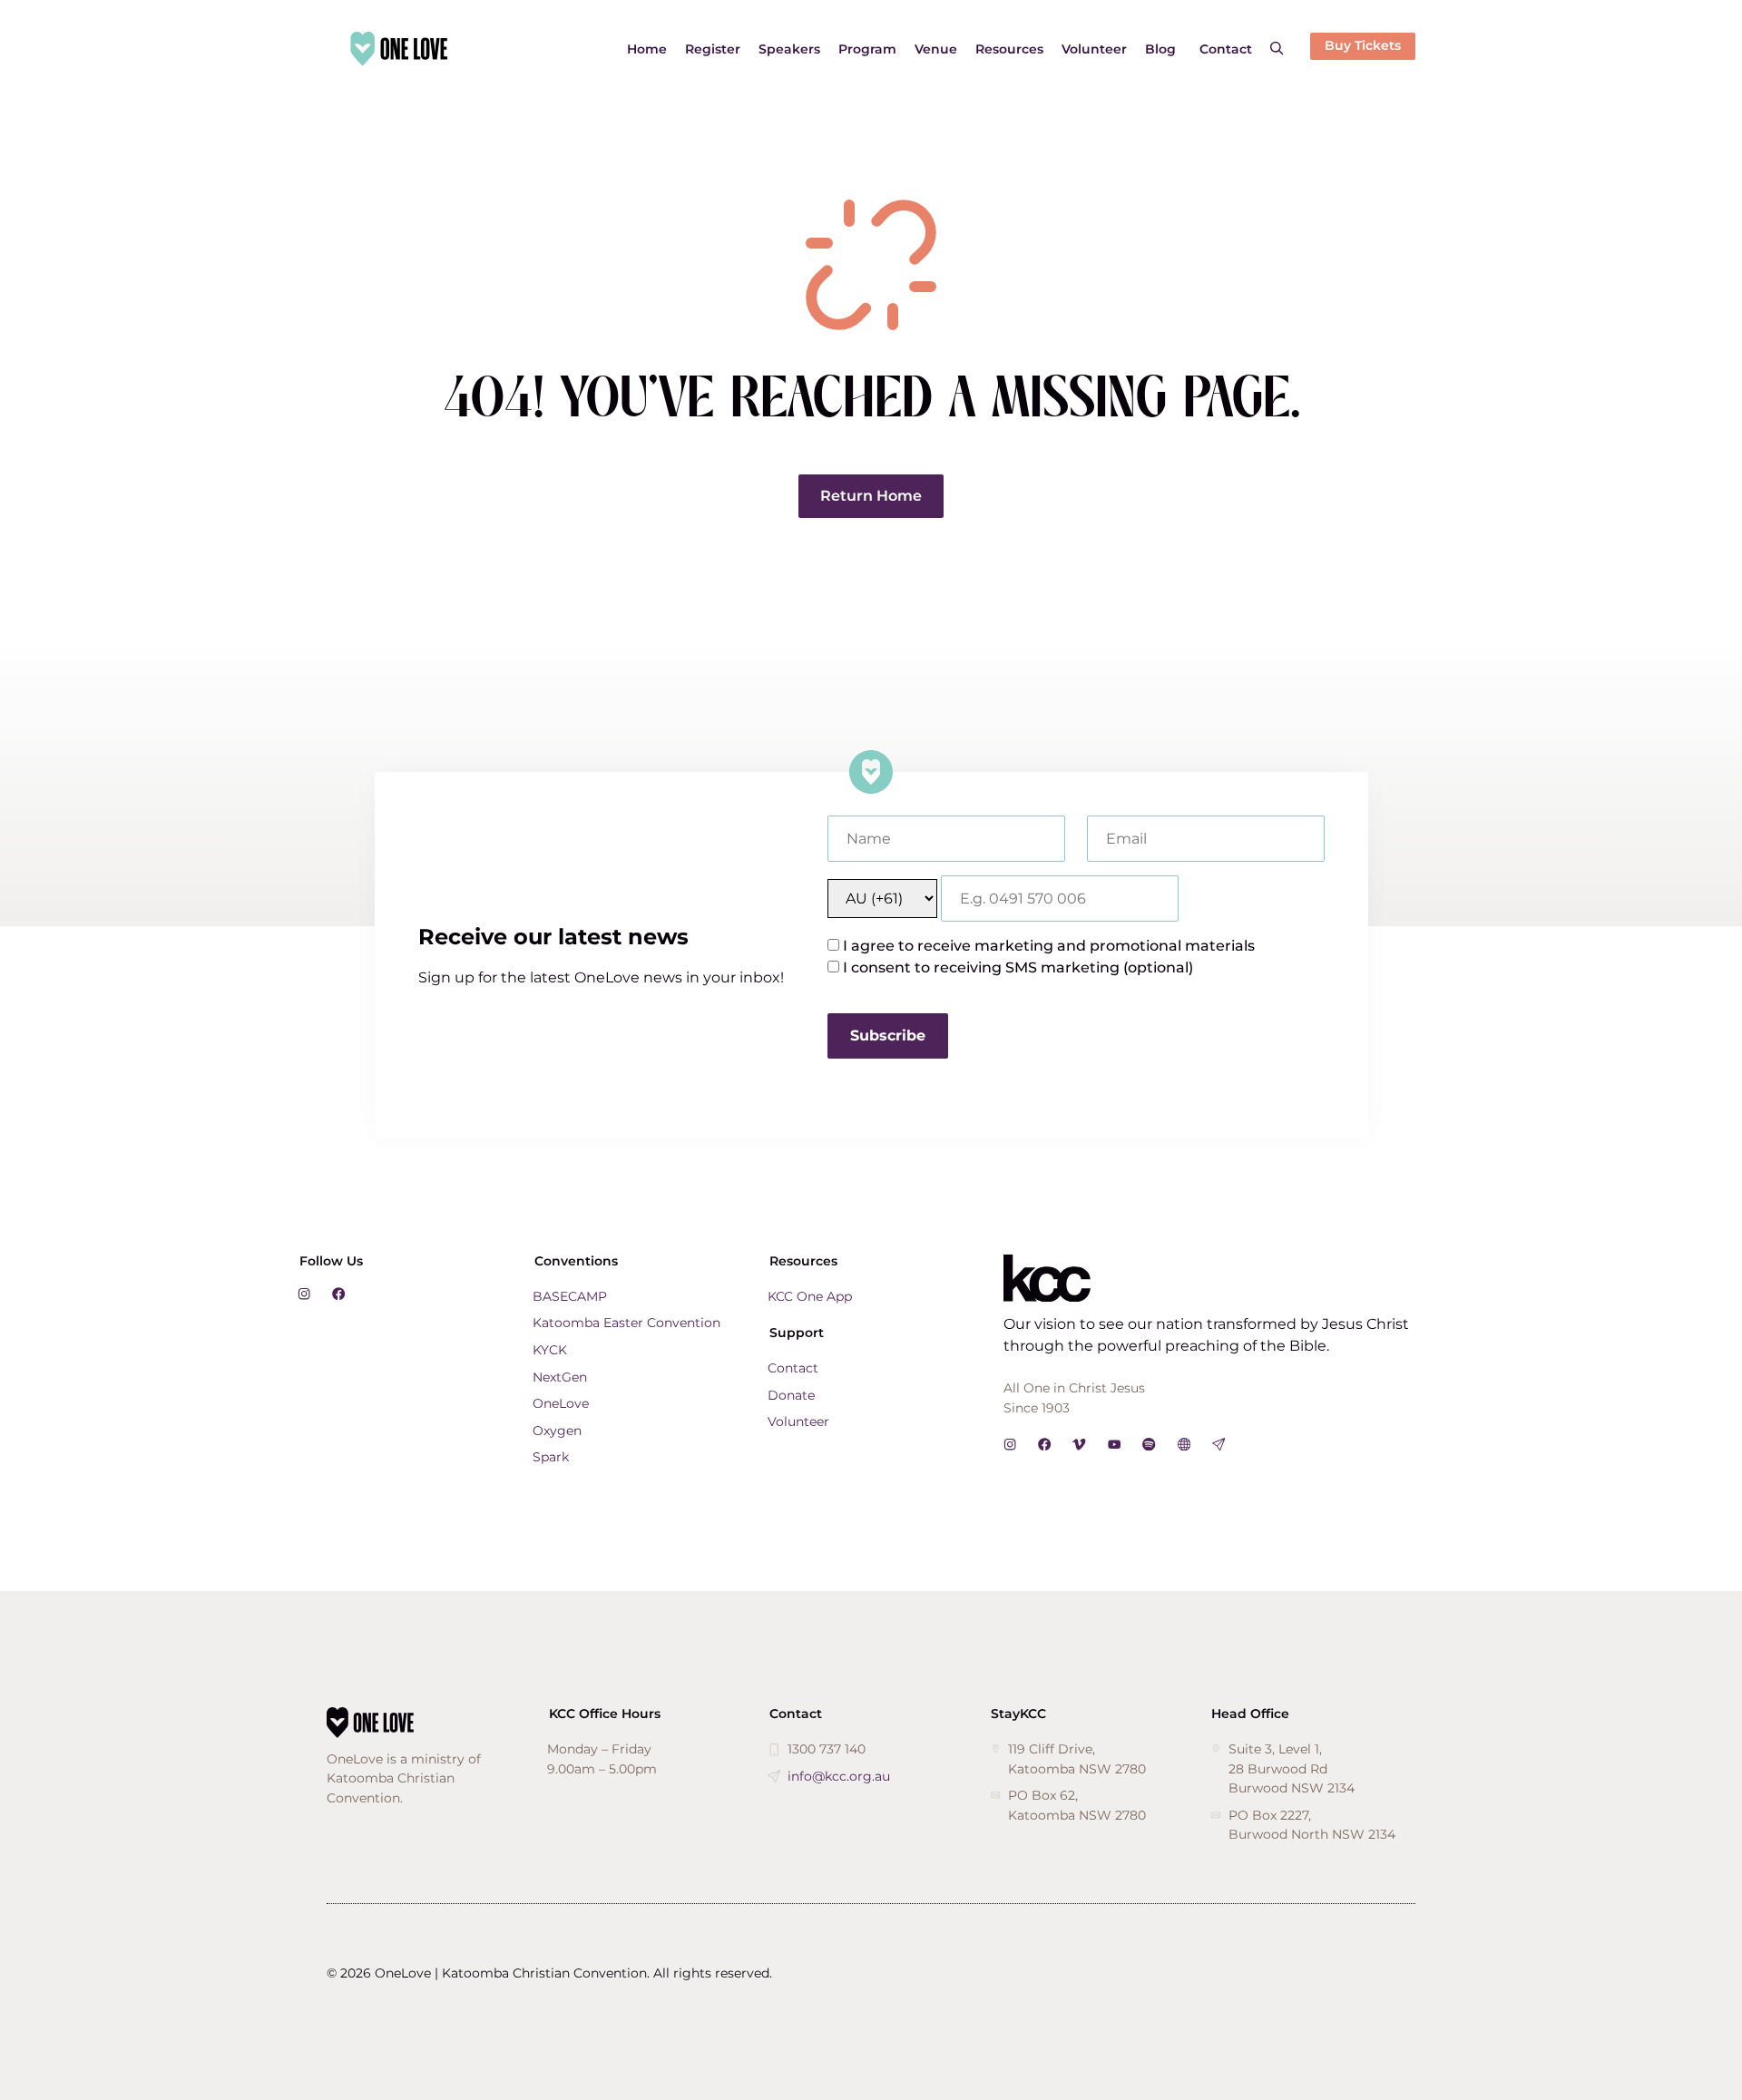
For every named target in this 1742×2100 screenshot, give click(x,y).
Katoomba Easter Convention (626, 1323)
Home (647, 49)
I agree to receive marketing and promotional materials (1049, 946)
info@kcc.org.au (839, 1776)
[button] (1277, 49)
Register (713, 49)
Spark (551, 1457)
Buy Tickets (1363, 45)
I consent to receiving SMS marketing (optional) (1018, 967)
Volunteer (1094, 49)
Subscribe (888, 1035)
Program (867, 49)
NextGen (560, 1377)
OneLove (561, 1403)
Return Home (871, 496)
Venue (936, 49)
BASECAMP (570, 1296)
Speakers (789, 49)
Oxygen (557, 1431)
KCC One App (810, 1296)
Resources (1009, 49)
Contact (1226, 49)
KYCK (550, 1350)
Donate (791, 1395)
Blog (1160, 49)
